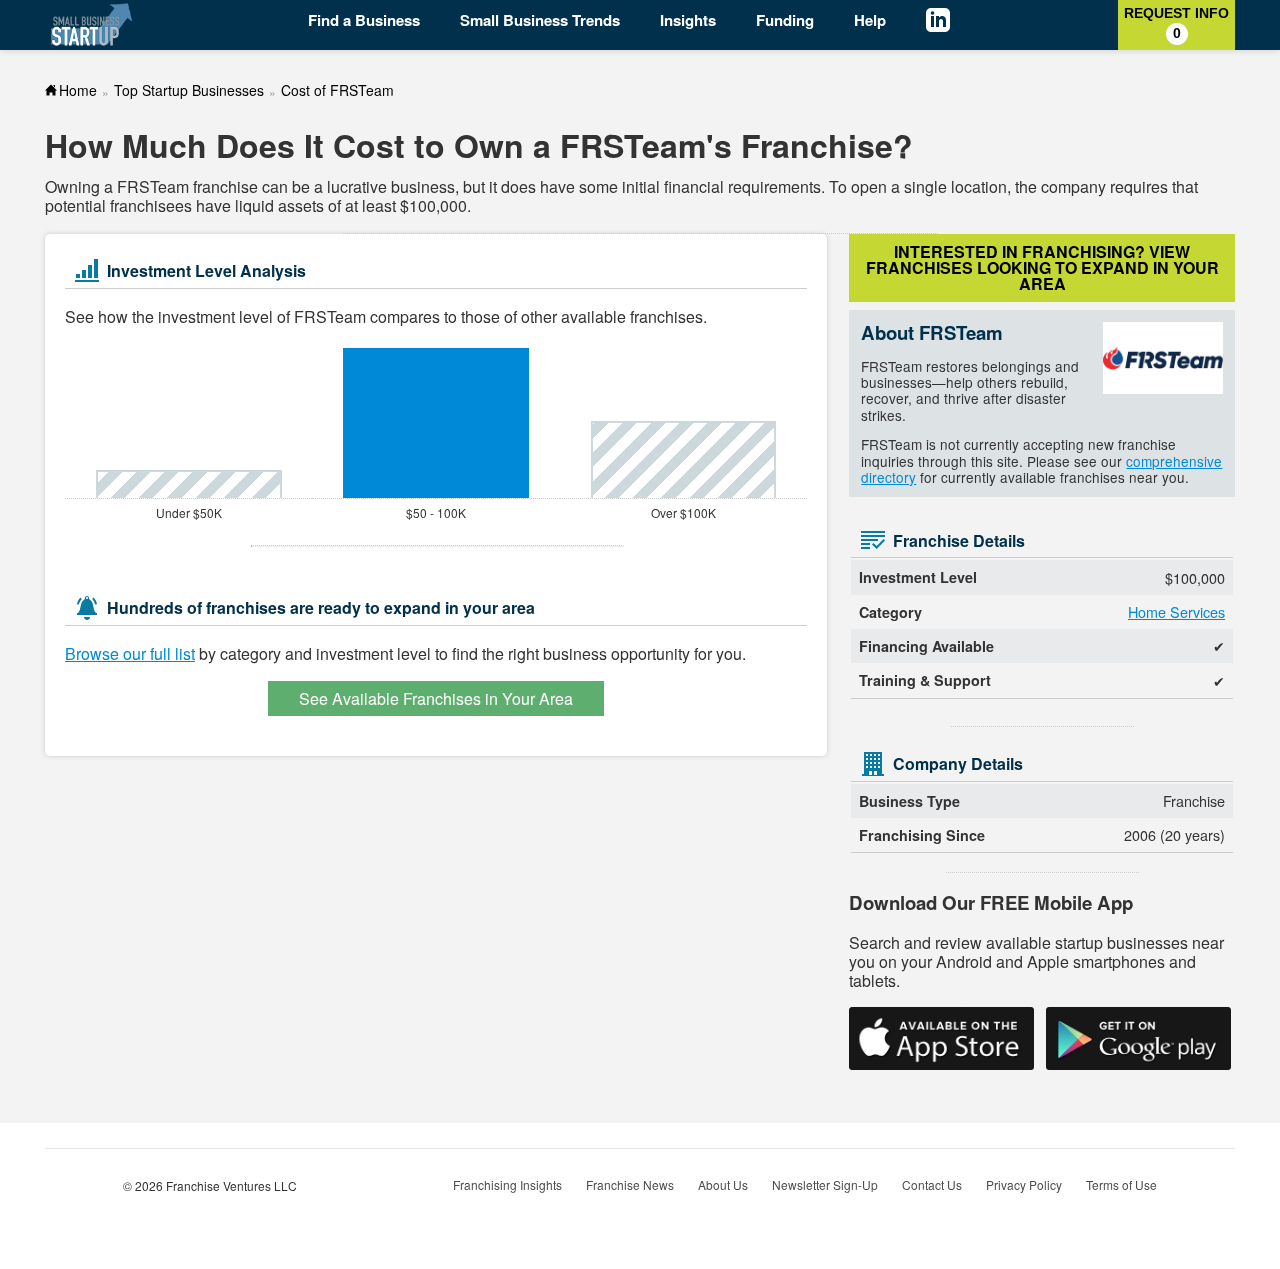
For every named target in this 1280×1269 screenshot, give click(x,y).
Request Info (1176, 23)
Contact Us (932, 1184)
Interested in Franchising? (1042, 267)
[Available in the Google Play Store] (1138, 1039)
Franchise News (630, 1184)
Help (870, 20)
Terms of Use (1121, 1184)
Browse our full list (130, 653)
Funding (785, 20)
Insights (688, 20)
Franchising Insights (507, 1184)
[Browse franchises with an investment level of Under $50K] (188, 484)
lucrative (357, 186)
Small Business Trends (540, 20)
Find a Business (364, 20)
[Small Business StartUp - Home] (92, 24)
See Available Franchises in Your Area (436, 698)
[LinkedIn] (953, 22)
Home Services (1176, 611)
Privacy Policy (1024, 1184)
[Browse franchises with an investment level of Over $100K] (683, 459)
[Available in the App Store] (941, 1039)
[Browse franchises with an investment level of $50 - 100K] (435, 423)
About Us (723, 1184)
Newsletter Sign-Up (825, 1184)
